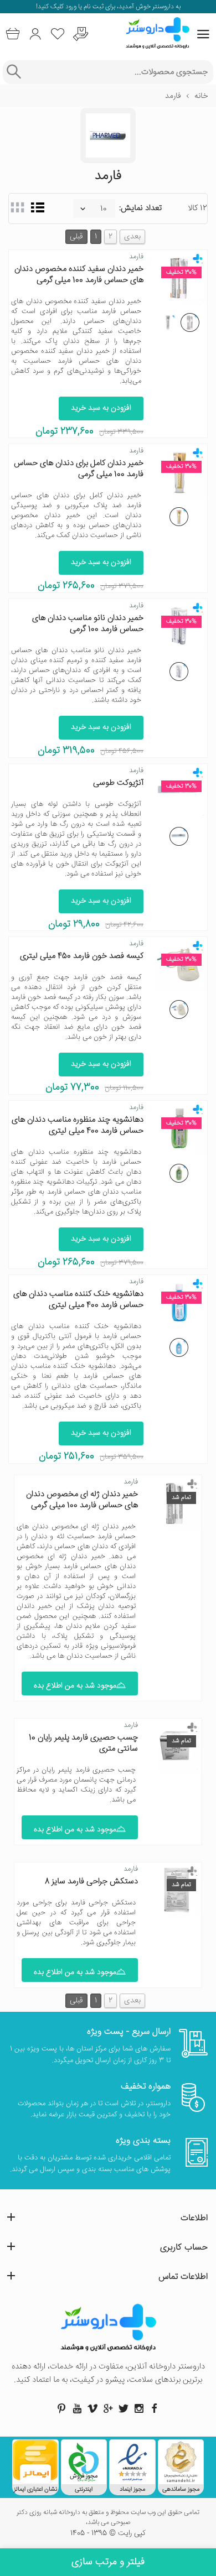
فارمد (136, 257)
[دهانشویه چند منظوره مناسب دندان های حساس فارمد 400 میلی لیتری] (179, 1173)
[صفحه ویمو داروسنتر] (92, 2408)
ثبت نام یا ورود (84, 7)
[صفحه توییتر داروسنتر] (124, 2408)
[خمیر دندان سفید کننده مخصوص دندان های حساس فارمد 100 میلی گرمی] (190, 322)
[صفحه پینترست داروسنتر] (61, 2408)
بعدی (132, 237)
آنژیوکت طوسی (118, 783)
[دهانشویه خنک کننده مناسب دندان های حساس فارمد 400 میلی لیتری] (179, 1347)
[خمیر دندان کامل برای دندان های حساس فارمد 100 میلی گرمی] (179, 517)
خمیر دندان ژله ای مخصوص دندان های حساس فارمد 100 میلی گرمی (82, 1500)
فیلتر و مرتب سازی (108, 2562)
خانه (201, 96)
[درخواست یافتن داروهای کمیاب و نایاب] (81, 34)
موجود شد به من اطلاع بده (75, 1686)
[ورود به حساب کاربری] (35, 34)
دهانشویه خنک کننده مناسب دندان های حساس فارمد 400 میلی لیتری (78, 1300)
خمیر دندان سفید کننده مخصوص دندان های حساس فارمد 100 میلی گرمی (79, 275)
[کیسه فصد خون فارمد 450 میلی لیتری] (179, 1009)
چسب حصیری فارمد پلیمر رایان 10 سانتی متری (83, 1743)
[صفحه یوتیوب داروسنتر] (77, 2408)
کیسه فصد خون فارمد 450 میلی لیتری (82, 956)
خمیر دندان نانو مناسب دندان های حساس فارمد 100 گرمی (88, 624)
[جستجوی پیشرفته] (14, 72)
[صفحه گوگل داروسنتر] (108, 2408)
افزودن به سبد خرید (101, 408)
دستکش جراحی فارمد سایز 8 (91, 1882)
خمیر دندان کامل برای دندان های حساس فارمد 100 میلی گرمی (79, 469)
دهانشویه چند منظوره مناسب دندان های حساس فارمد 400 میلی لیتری (78, 1125)
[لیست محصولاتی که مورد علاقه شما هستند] (58, 34)
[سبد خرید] (12, 34)
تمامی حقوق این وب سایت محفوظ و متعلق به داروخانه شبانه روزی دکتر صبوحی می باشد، (108, 2518)
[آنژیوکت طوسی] (179, 836)
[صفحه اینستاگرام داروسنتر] (139, 2408)
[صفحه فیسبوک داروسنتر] (155, 2408)
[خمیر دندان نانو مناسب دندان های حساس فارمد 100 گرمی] (179, 672)
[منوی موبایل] (203, 34)
